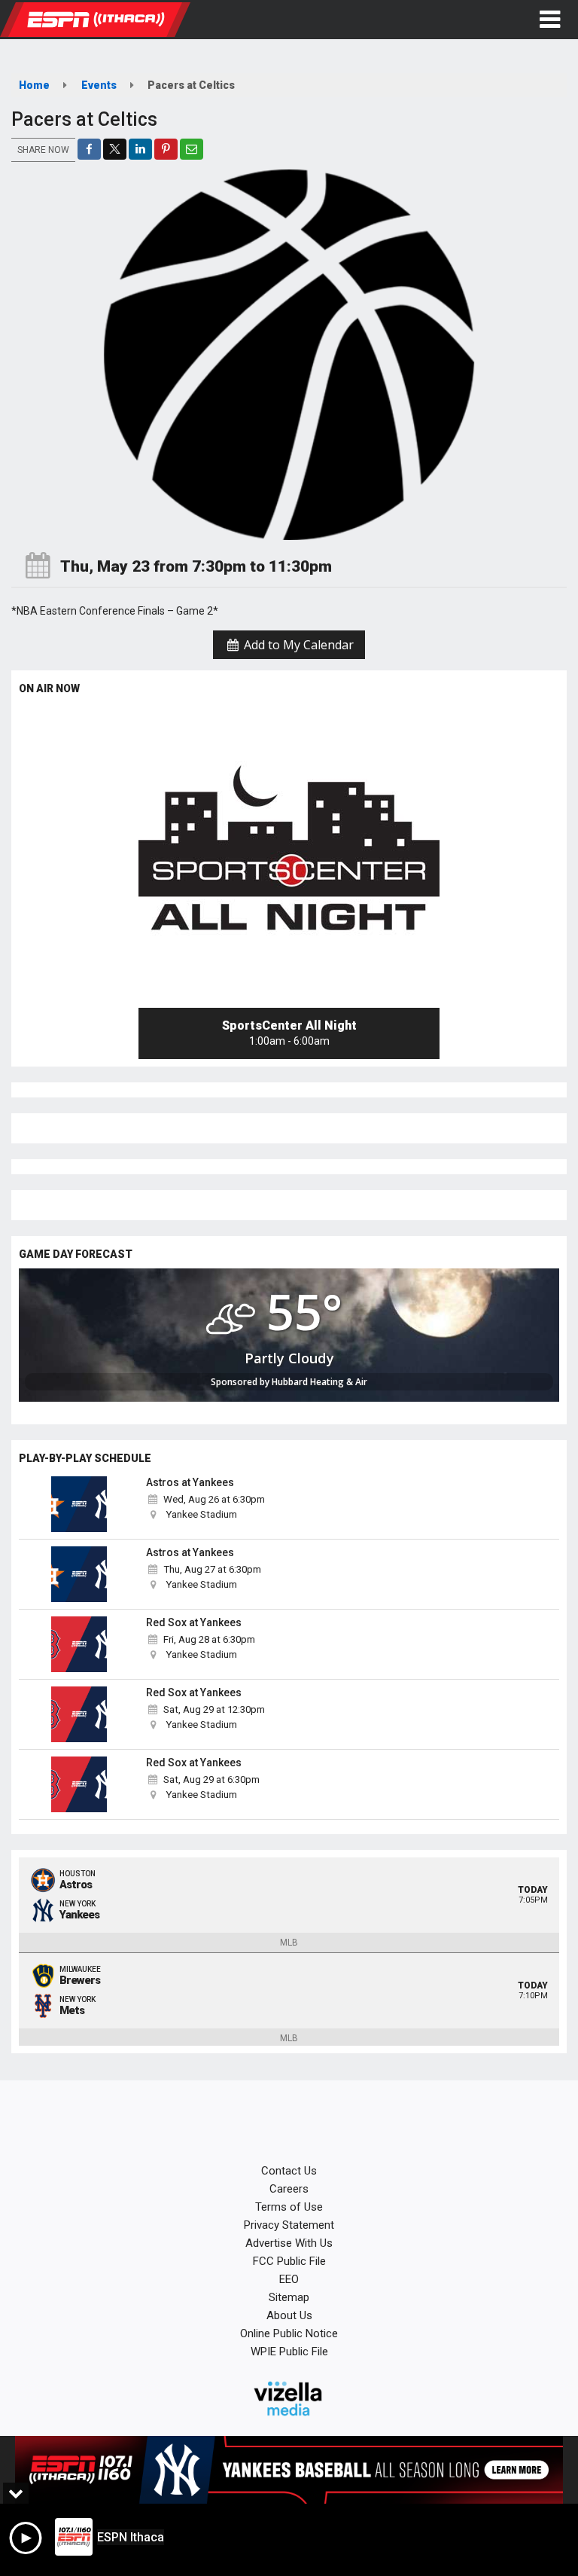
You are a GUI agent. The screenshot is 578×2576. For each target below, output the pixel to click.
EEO (289, 2279)
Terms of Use (289, 2207)
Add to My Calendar (297, 645)
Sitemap (289, 2297)
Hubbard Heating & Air (319, 1382)
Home (34, 85)
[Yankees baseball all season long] (289, 2470)
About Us (289, 2315)
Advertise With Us (289, 2243)
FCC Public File (289, 2261)
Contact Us (289, 2171)
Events (99, 85)
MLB (289, 1943)
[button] (550, 20)
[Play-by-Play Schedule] (79, 1504)
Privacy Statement (289, 2225)
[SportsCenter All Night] (289, 857)
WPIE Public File (289, 2352)
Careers (289, 2189)
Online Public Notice (289, 2333)
